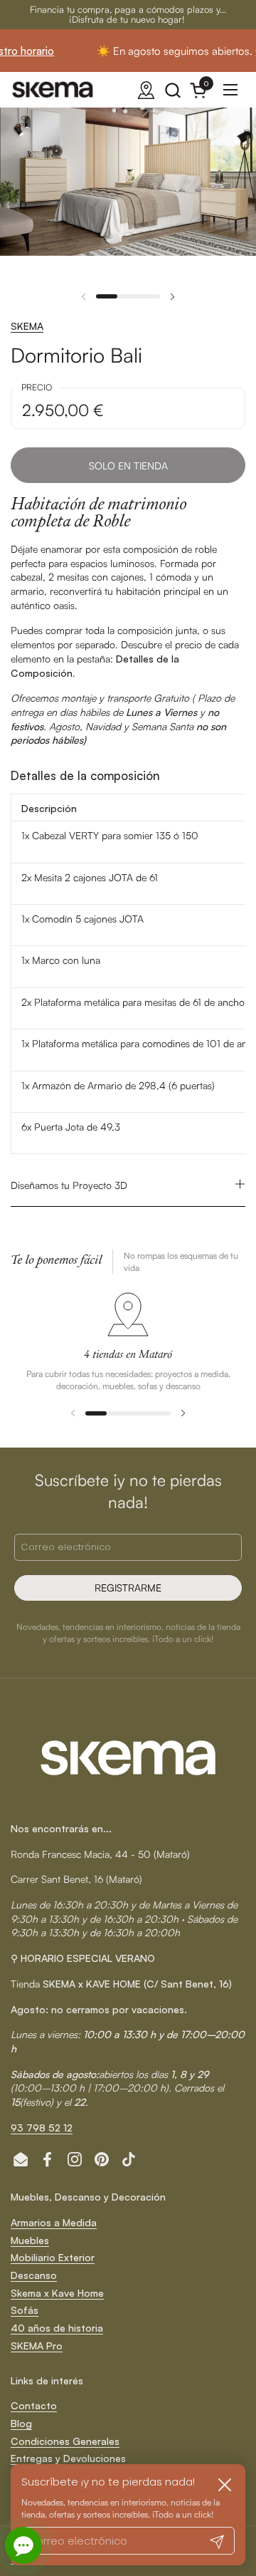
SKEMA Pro (37, 2346)
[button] (172, 90)
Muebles (30, 2240)
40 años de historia (57, 2328)
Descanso (34, 2275)
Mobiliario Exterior (53, 2257)
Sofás (25, 2310)
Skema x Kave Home (57, 2293)
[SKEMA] (53, 90)
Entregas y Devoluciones (68, 2458)
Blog (21, 2423)
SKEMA (27, 326)
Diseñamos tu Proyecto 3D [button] (69, 1185)
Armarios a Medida (54, 2222)
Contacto (34, 2405)
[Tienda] (146, 90)
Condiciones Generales (65, 2441)
